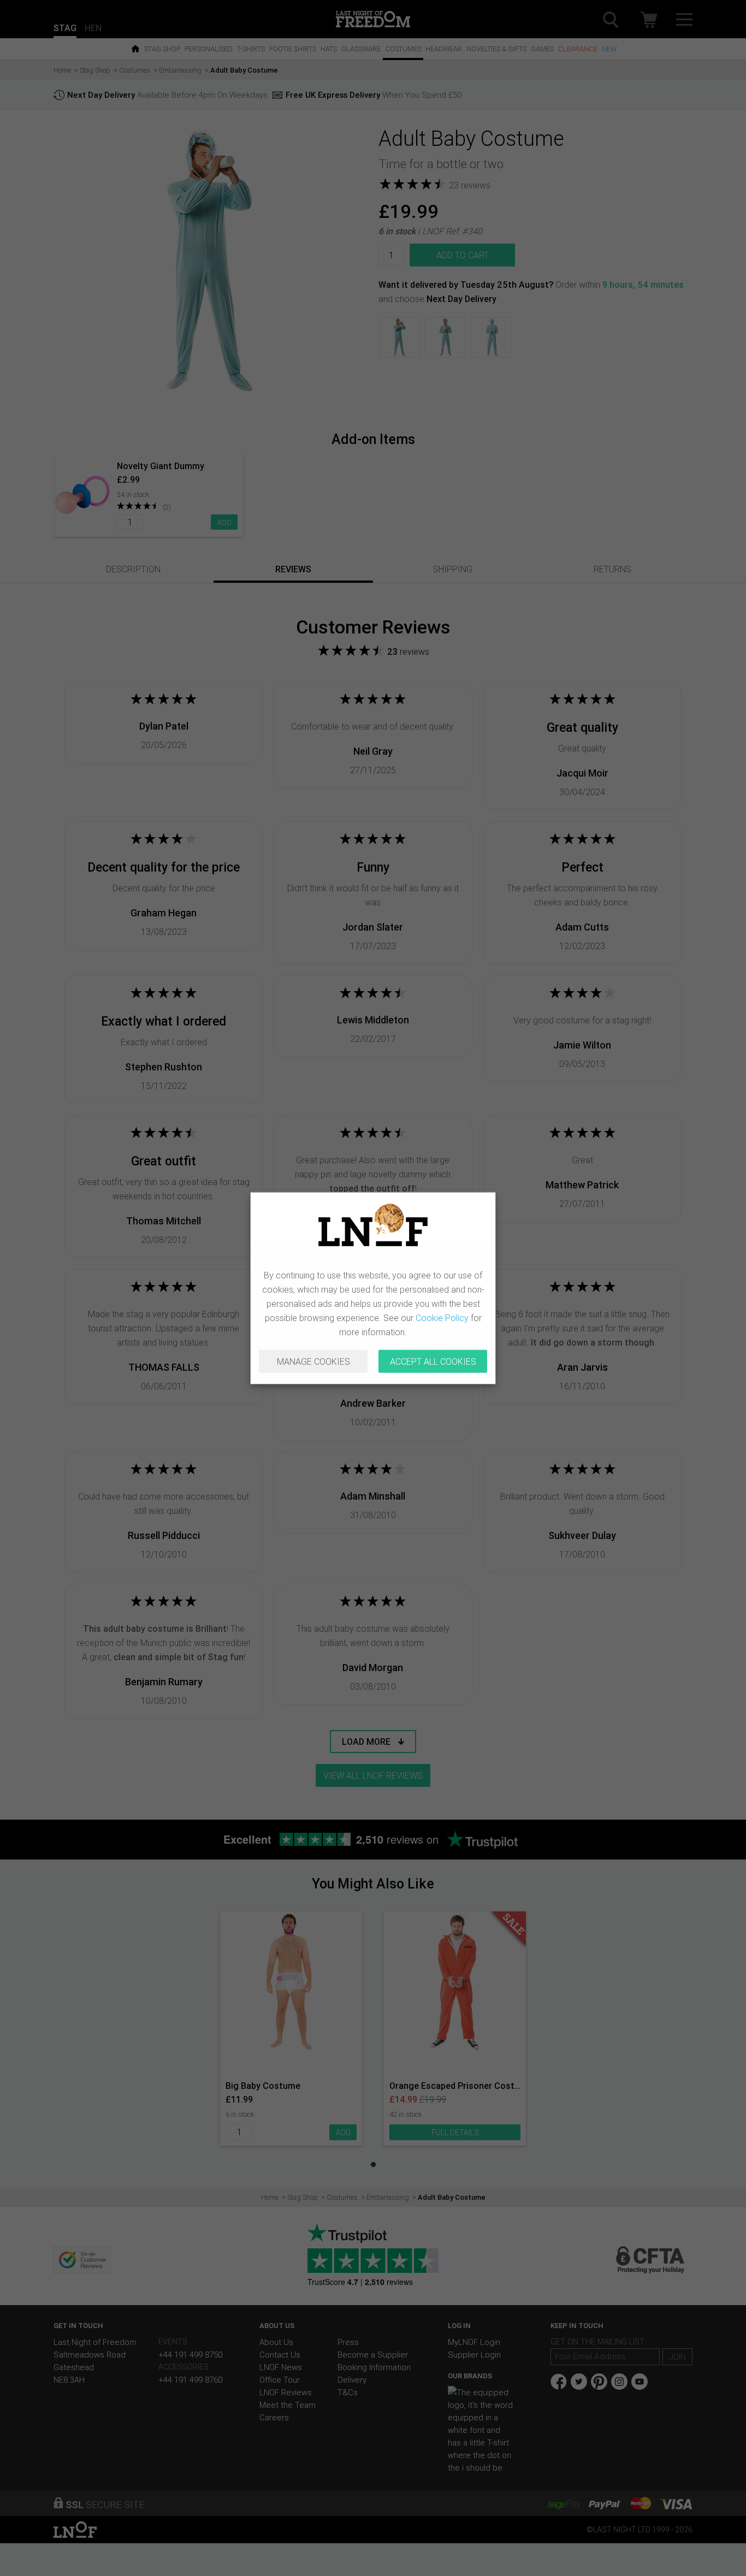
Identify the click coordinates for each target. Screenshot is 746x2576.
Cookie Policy (442, 1318)
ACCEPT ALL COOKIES (433, 1361)
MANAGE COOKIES (313, 1361)
